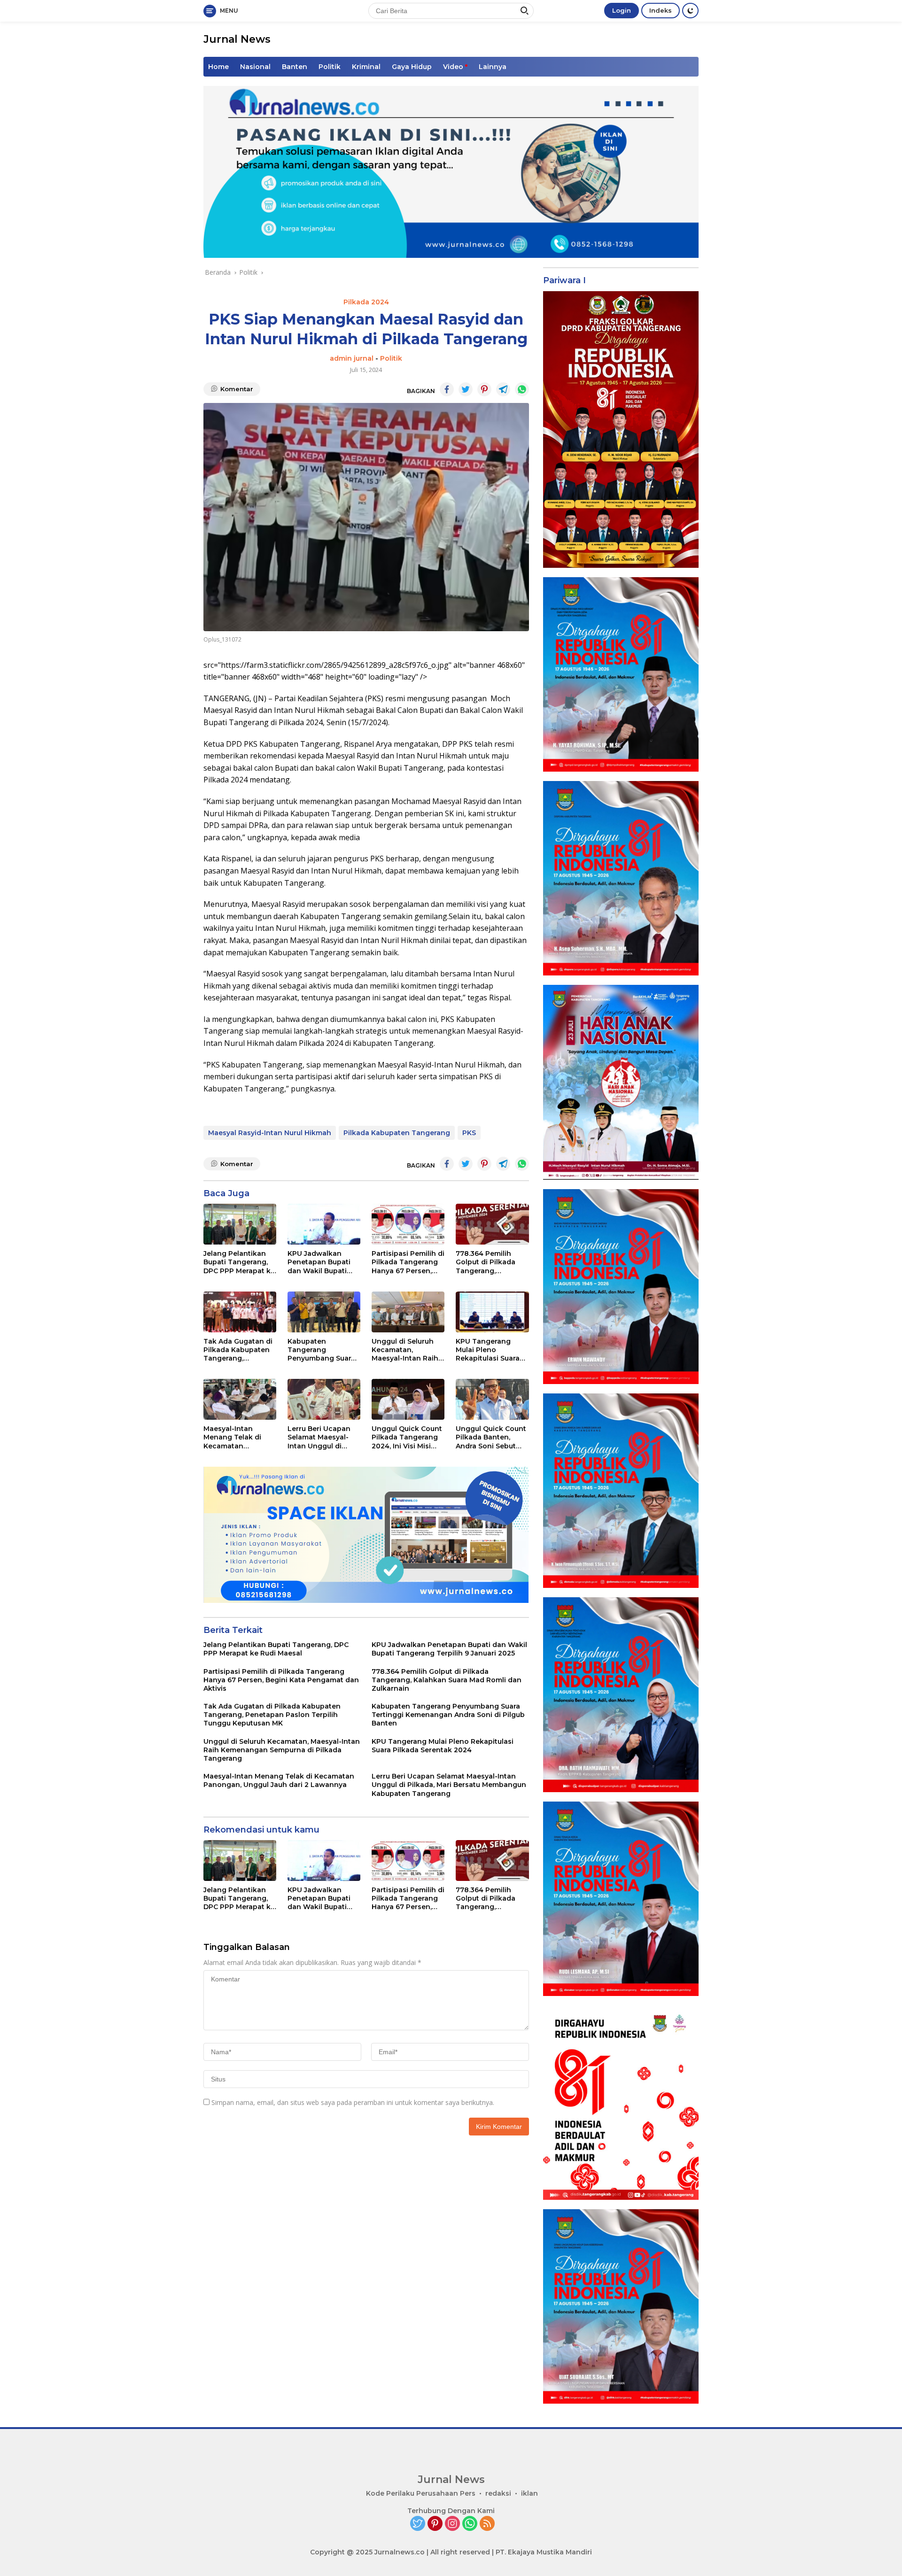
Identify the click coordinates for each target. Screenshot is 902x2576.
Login (622, 10)
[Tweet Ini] (466, 389)
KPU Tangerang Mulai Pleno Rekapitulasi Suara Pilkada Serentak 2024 (488, 1350)
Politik (330, 67)
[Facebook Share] (447, 389)
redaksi (498, 2493)
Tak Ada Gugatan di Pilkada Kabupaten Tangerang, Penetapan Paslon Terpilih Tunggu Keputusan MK (238, 1350)
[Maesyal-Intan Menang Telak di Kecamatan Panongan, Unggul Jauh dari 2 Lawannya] (240, 1399)
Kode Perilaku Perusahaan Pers (421, 2493)
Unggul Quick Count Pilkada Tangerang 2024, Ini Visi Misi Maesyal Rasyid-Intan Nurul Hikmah (407, 1437)
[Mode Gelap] (690, 11)
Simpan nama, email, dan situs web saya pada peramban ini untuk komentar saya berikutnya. (353, 2102)
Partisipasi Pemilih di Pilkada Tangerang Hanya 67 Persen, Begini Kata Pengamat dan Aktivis (408, 1262)
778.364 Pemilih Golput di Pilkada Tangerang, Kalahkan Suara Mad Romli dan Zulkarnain (491, 1262)
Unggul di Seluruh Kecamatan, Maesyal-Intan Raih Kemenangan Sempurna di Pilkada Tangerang (408, 1350)
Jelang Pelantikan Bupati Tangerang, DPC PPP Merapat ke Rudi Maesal (239, 1262)
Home (218, 67)
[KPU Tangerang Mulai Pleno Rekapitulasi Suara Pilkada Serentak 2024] (492, 1312)
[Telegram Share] (503, 389)
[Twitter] (418, 2524)
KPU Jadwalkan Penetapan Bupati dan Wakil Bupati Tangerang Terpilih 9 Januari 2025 (324, 1262)
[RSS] (487, 2524)
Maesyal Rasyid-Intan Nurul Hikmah (270, 1133)
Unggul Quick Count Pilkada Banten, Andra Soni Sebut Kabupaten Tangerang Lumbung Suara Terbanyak (491, 1437)
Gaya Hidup (412, 67)
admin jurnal (352, 358)
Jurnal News (237, 39)
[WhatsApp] (470, 2524)
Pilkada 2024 (366, 302)
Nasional (255, 67)
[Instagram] (452, 2524)
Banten (295, 67)
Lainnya (493, 67)
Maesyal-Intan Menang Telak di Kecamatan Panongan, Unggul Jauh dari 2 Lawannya (236, 1437)
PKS (469, 1133)
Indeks (661, 10)
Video (453, 67)
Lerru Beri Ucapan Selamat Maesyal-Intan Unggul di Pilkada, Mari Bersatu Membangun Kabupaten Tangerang (324, 1437)
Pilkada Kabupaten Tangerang (397, 1133)
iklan (529, 2493)
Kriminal (366, 67)
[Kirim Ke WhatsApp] (522, 389)
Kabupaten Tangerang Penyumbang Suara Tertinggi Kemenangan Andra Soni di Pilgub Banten (322, 1350)
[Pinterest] (435, 2524)
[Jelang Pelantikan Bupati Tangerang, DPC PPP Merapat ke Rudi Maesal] (240, 1224)
